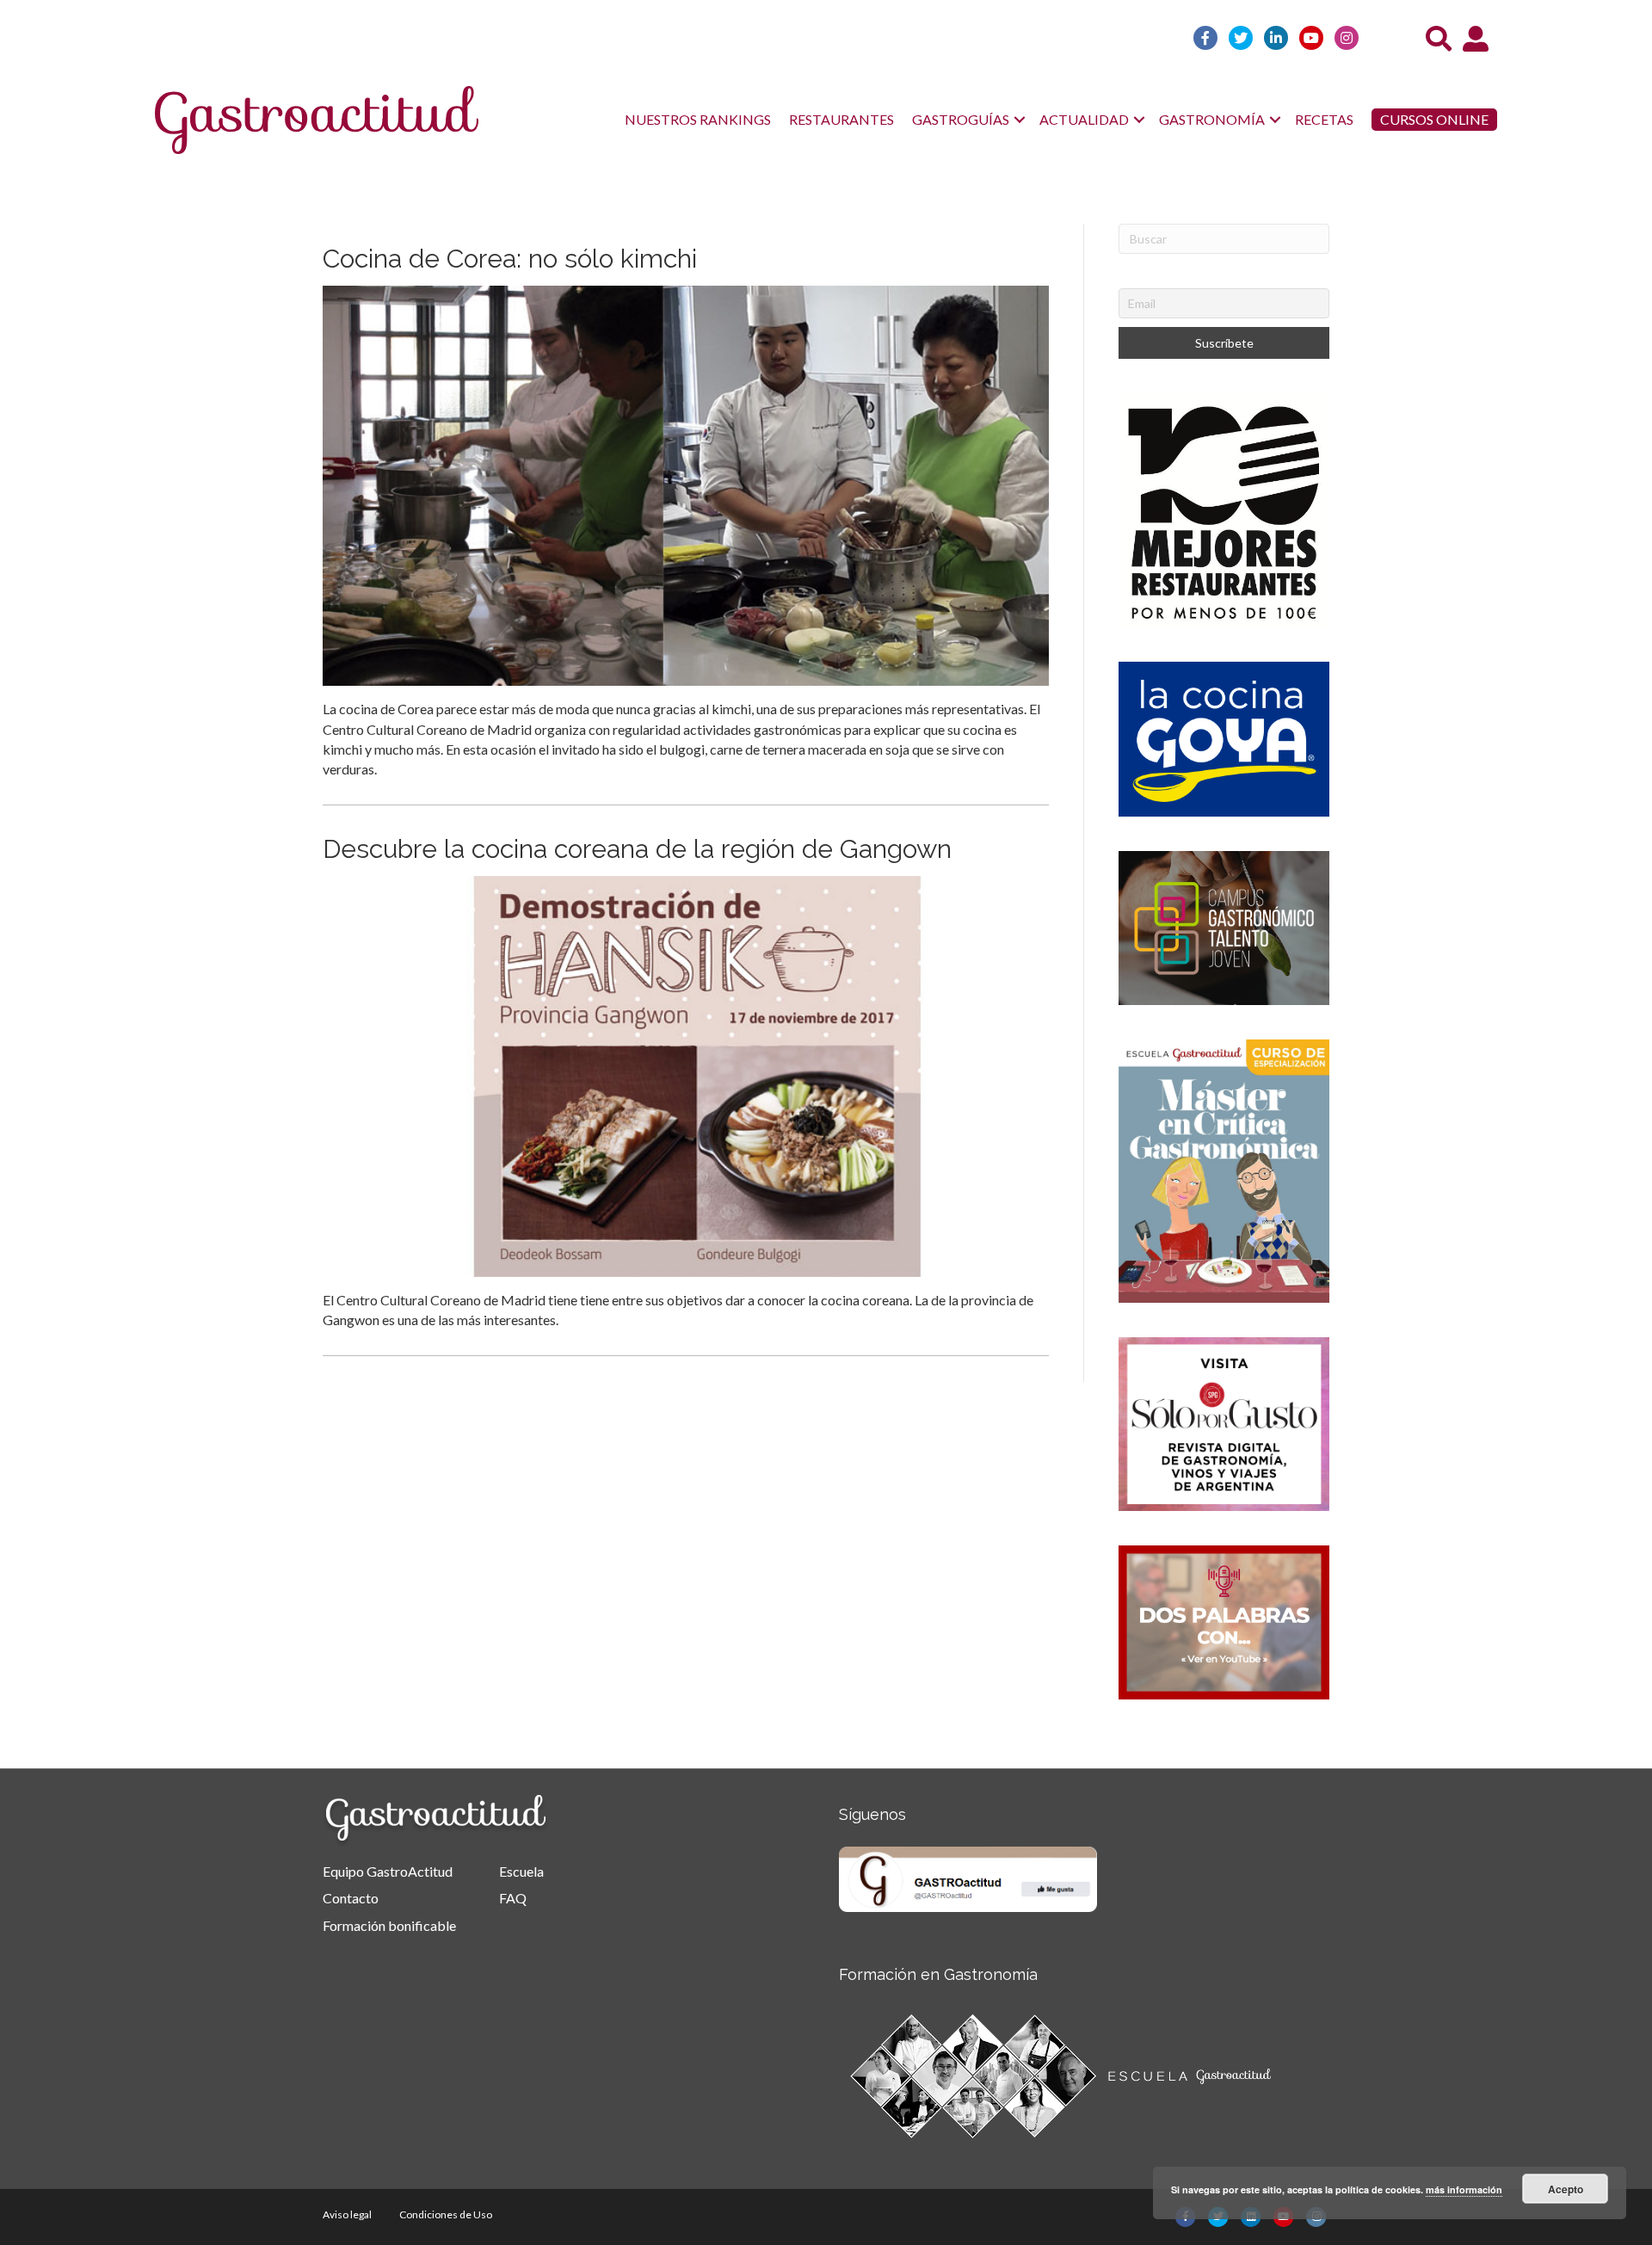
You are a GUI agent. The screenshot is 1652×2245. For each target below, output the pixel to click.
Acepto (1566, 2189)
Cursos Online (1434, 119)
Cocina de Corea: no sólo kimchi (510, 259)
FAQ (513, 1898)
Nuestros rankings (698, 119)
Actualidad (1084, 119)
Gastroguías (961, 119)
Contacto (351, 1898)
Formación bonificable (389, 1925)
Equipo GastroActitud (388, 1871)
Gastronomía (1212, 119)
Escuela (521, 1871)
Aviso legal (347, 2214)
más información (1464, 2189)
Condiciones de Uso (446, 2214)
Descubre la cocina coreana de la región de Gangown (637, 849)
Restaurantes (841, 119)
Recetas (1324, 119)
